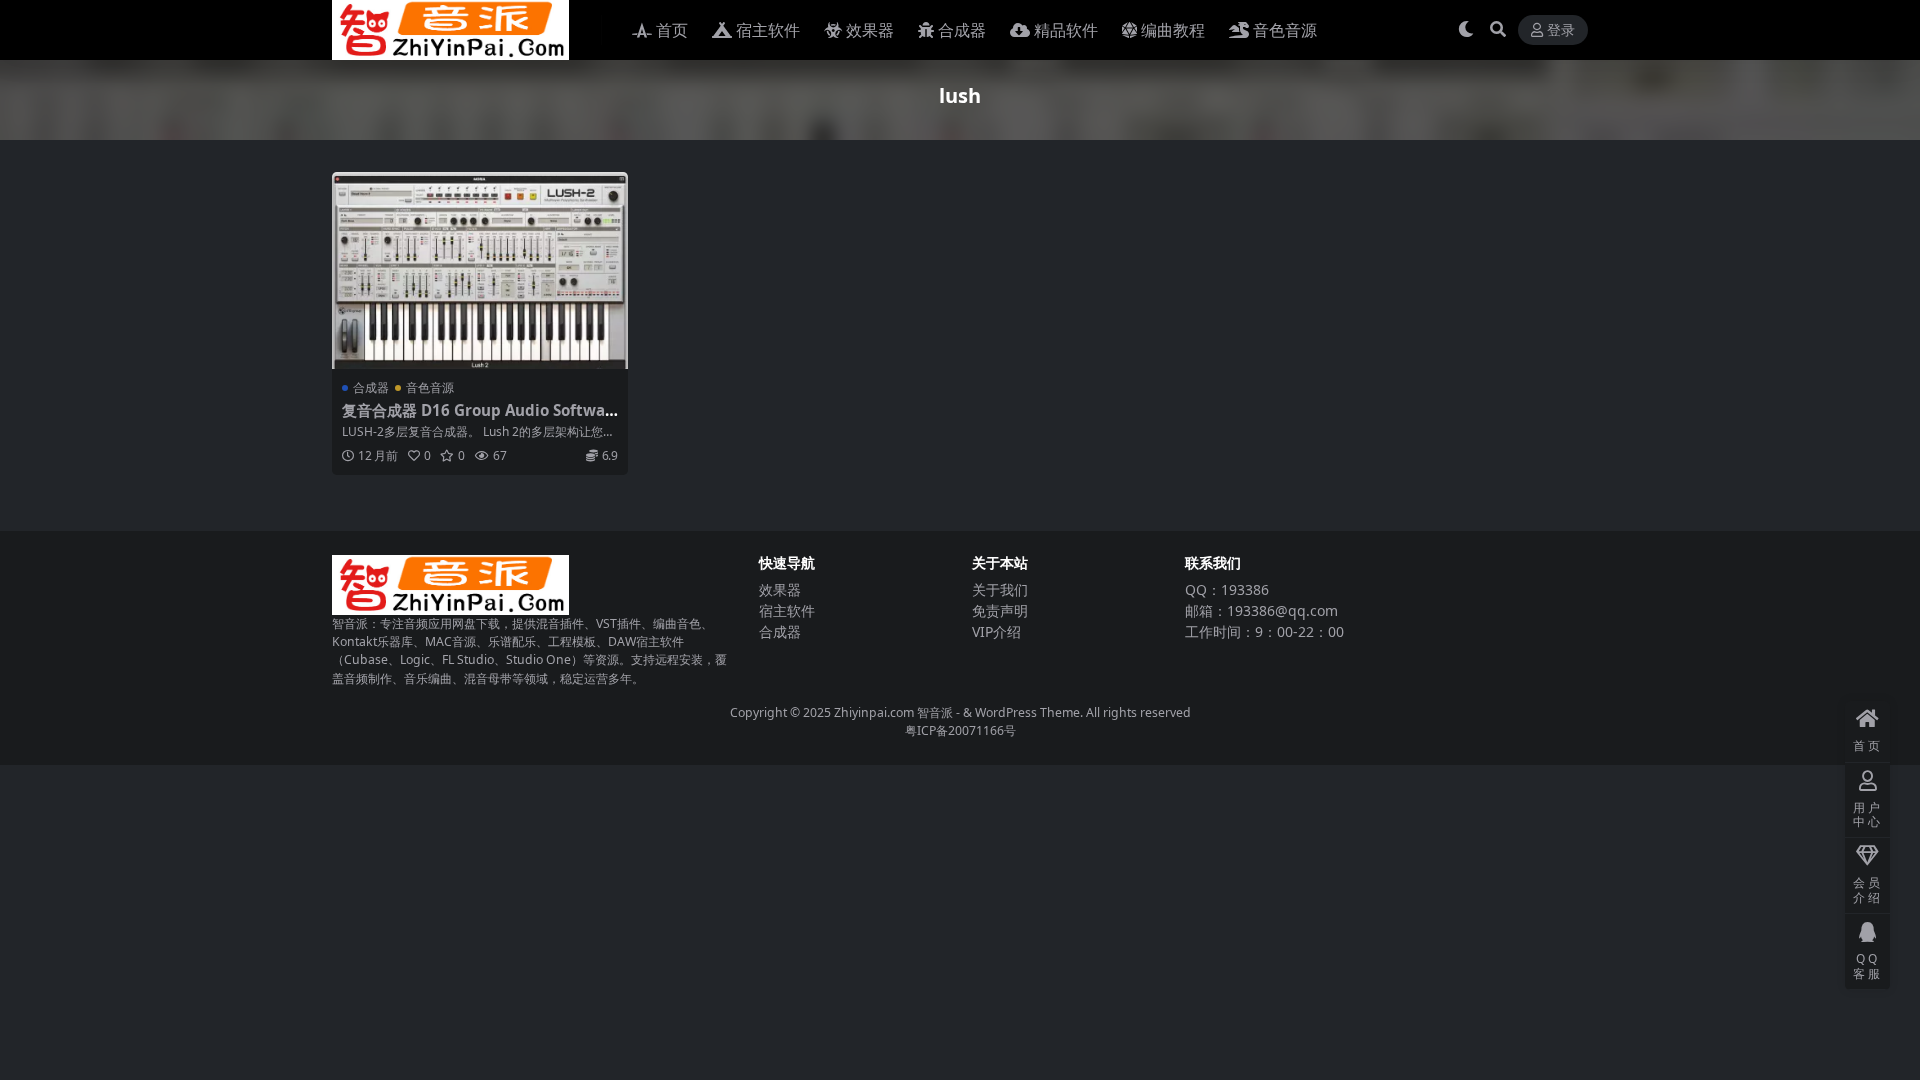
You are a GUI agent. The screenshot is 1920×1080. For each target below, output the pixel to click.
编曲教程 (1173, 30)
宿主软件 (768, 30)
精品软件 (1066, 30)
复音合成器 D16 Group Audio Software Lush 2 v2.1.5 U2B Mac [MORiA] (477, 419)
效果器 (870, 30)
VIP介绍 (996, 631)
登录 (1561, 30)
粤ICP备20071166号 (960, 730)
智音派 (936, 712)
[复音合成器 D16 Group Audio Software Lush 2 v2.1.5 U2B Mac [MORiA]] (480, 270)
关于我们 (1000, 589)
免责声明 (1000, 610)
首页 (672, 30)
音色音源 (1285, 30)
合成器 (962, 30)
